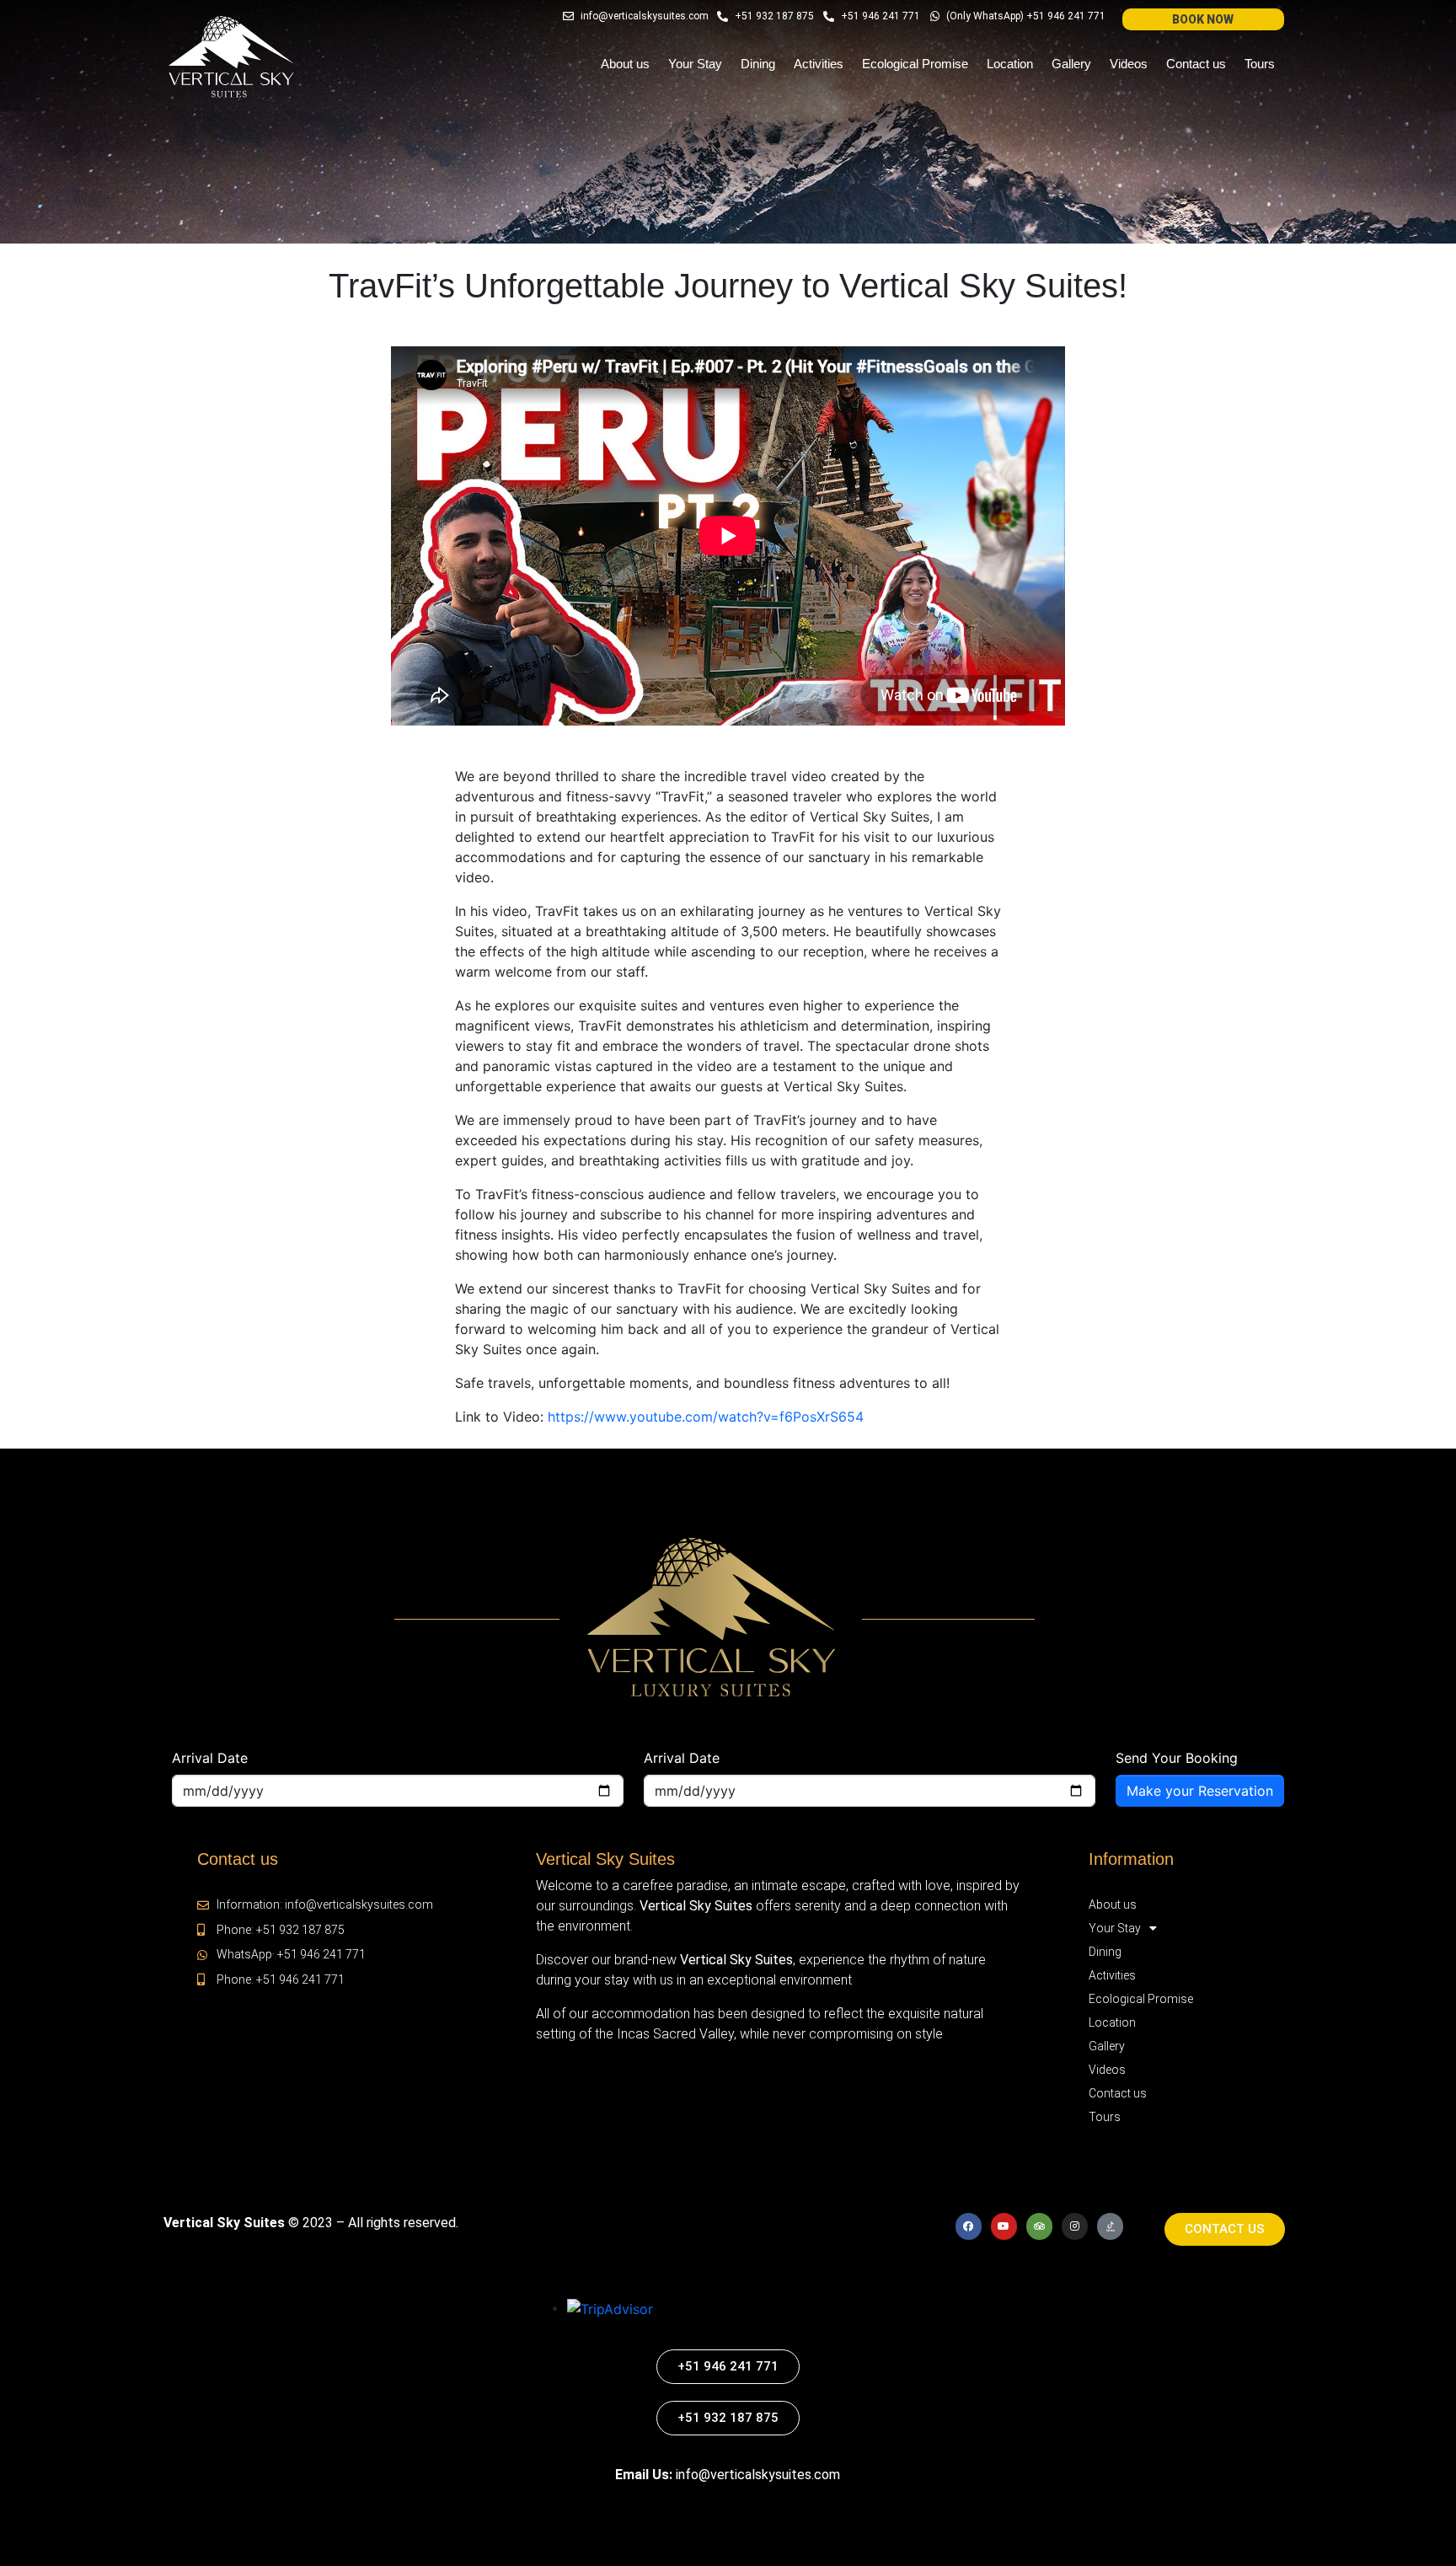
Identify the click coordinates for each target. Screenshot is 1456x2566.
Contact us (1196, 64)
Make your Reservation (1200, 1791)
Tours (1260, 64)
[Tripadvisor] (1039, 2226)
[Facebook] (969, 2226)
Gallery (1071, 64)
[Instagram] (1075, 2226)
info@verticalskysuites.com (758, 2475)
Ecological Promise (915, 64)
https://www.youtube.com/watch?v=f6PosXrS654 (706, 1417)
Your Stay (695, 64)
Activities (819, 64)
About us (625, 64)
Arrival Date (210, 1758)
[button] (1203, 19)
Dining (758, 64)
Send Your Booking (1177, 1758)
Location (1010, 64)
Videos (1129, 64)
